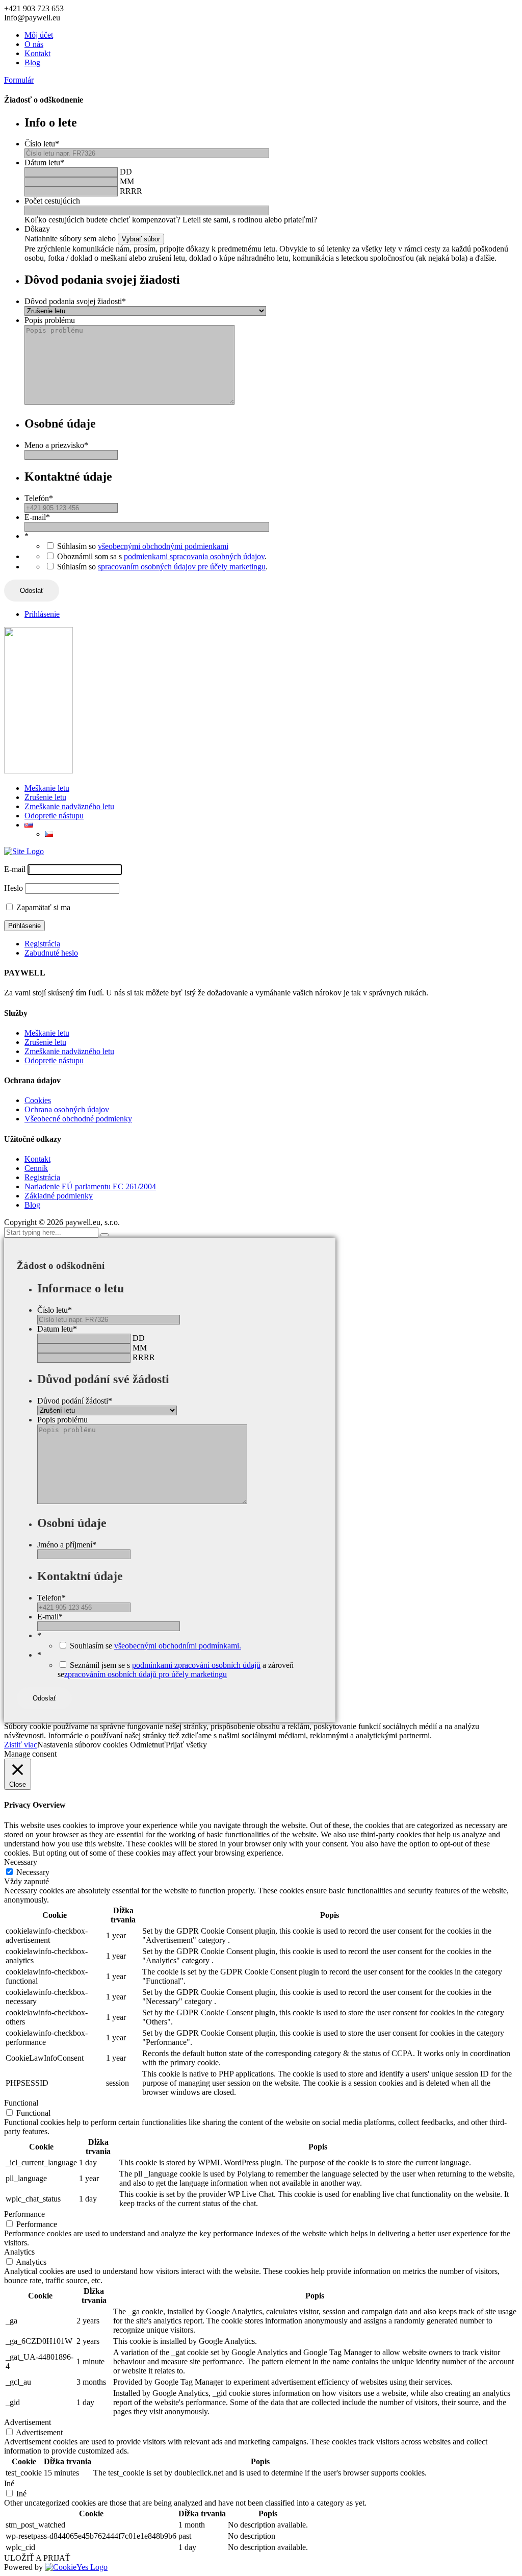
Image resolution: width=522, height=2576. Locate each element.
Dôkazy (37, 229)
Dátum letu (44, 162)
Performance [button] (24, 2214)
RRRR (131, 191)
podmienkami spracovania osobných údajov (194, 556)
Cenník (36, 1168)
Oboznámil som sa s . (162, 556)
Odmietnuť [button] (148, 1745)
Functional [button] (21, 2103)
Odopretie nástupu (54, 816)
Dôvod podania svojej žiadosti (75, 301)
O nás (34, 44)
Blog (32, 62)
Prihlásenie (42, 614)
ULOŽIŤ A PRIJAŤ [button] (37, 2558)
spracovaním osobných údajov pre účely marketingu (182, 567)
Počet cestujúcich (52, 201)
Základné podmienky (59, 1196)
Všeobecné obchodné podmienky (78, 1119)
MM (127, 181)
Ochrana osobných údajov (67, 1109)
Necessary (33, 1872)
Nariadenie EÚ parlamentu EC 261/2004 (90, 1186)
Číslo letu (42, 144)
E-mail (37, 517)
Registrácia (42, 944)
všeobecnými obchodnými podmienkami (163, 546)
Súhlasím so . (162, 567)
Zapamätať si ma (43, 907)
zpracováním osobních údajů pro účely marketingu (146, 1674)
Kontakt (37, 53)
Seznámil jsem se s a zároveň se (176, 1670)
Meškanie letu (47, 788)
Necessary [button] (21, 1862)
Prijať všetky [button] (186, 1745)
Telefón (39, 498)
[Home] (24, 851)
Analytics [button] (19, 2252)
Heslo (14, 888)
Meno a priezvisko (56, 445)
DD (126, 172)
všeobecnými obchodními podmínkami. (178, 1646)
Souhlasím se (155, 1646)
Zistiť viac (21, 1745)
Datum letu (57, 1329)
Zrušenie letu (45, 797)
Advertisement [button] (28, 2422)
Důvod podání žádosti (75, 1401)
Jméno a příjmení (67, 1545)
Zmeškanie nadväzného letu (69, 806)
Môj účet (39, 35)
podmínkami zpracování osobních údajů (196, 1665)
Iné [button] (9, 2483)
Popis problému (50, 320)
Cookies (38, 1100)
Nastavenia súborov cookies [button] (82, 1745)
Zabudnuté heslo (51, 953)
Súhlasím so (143, 546)
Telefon (51, 1598)
